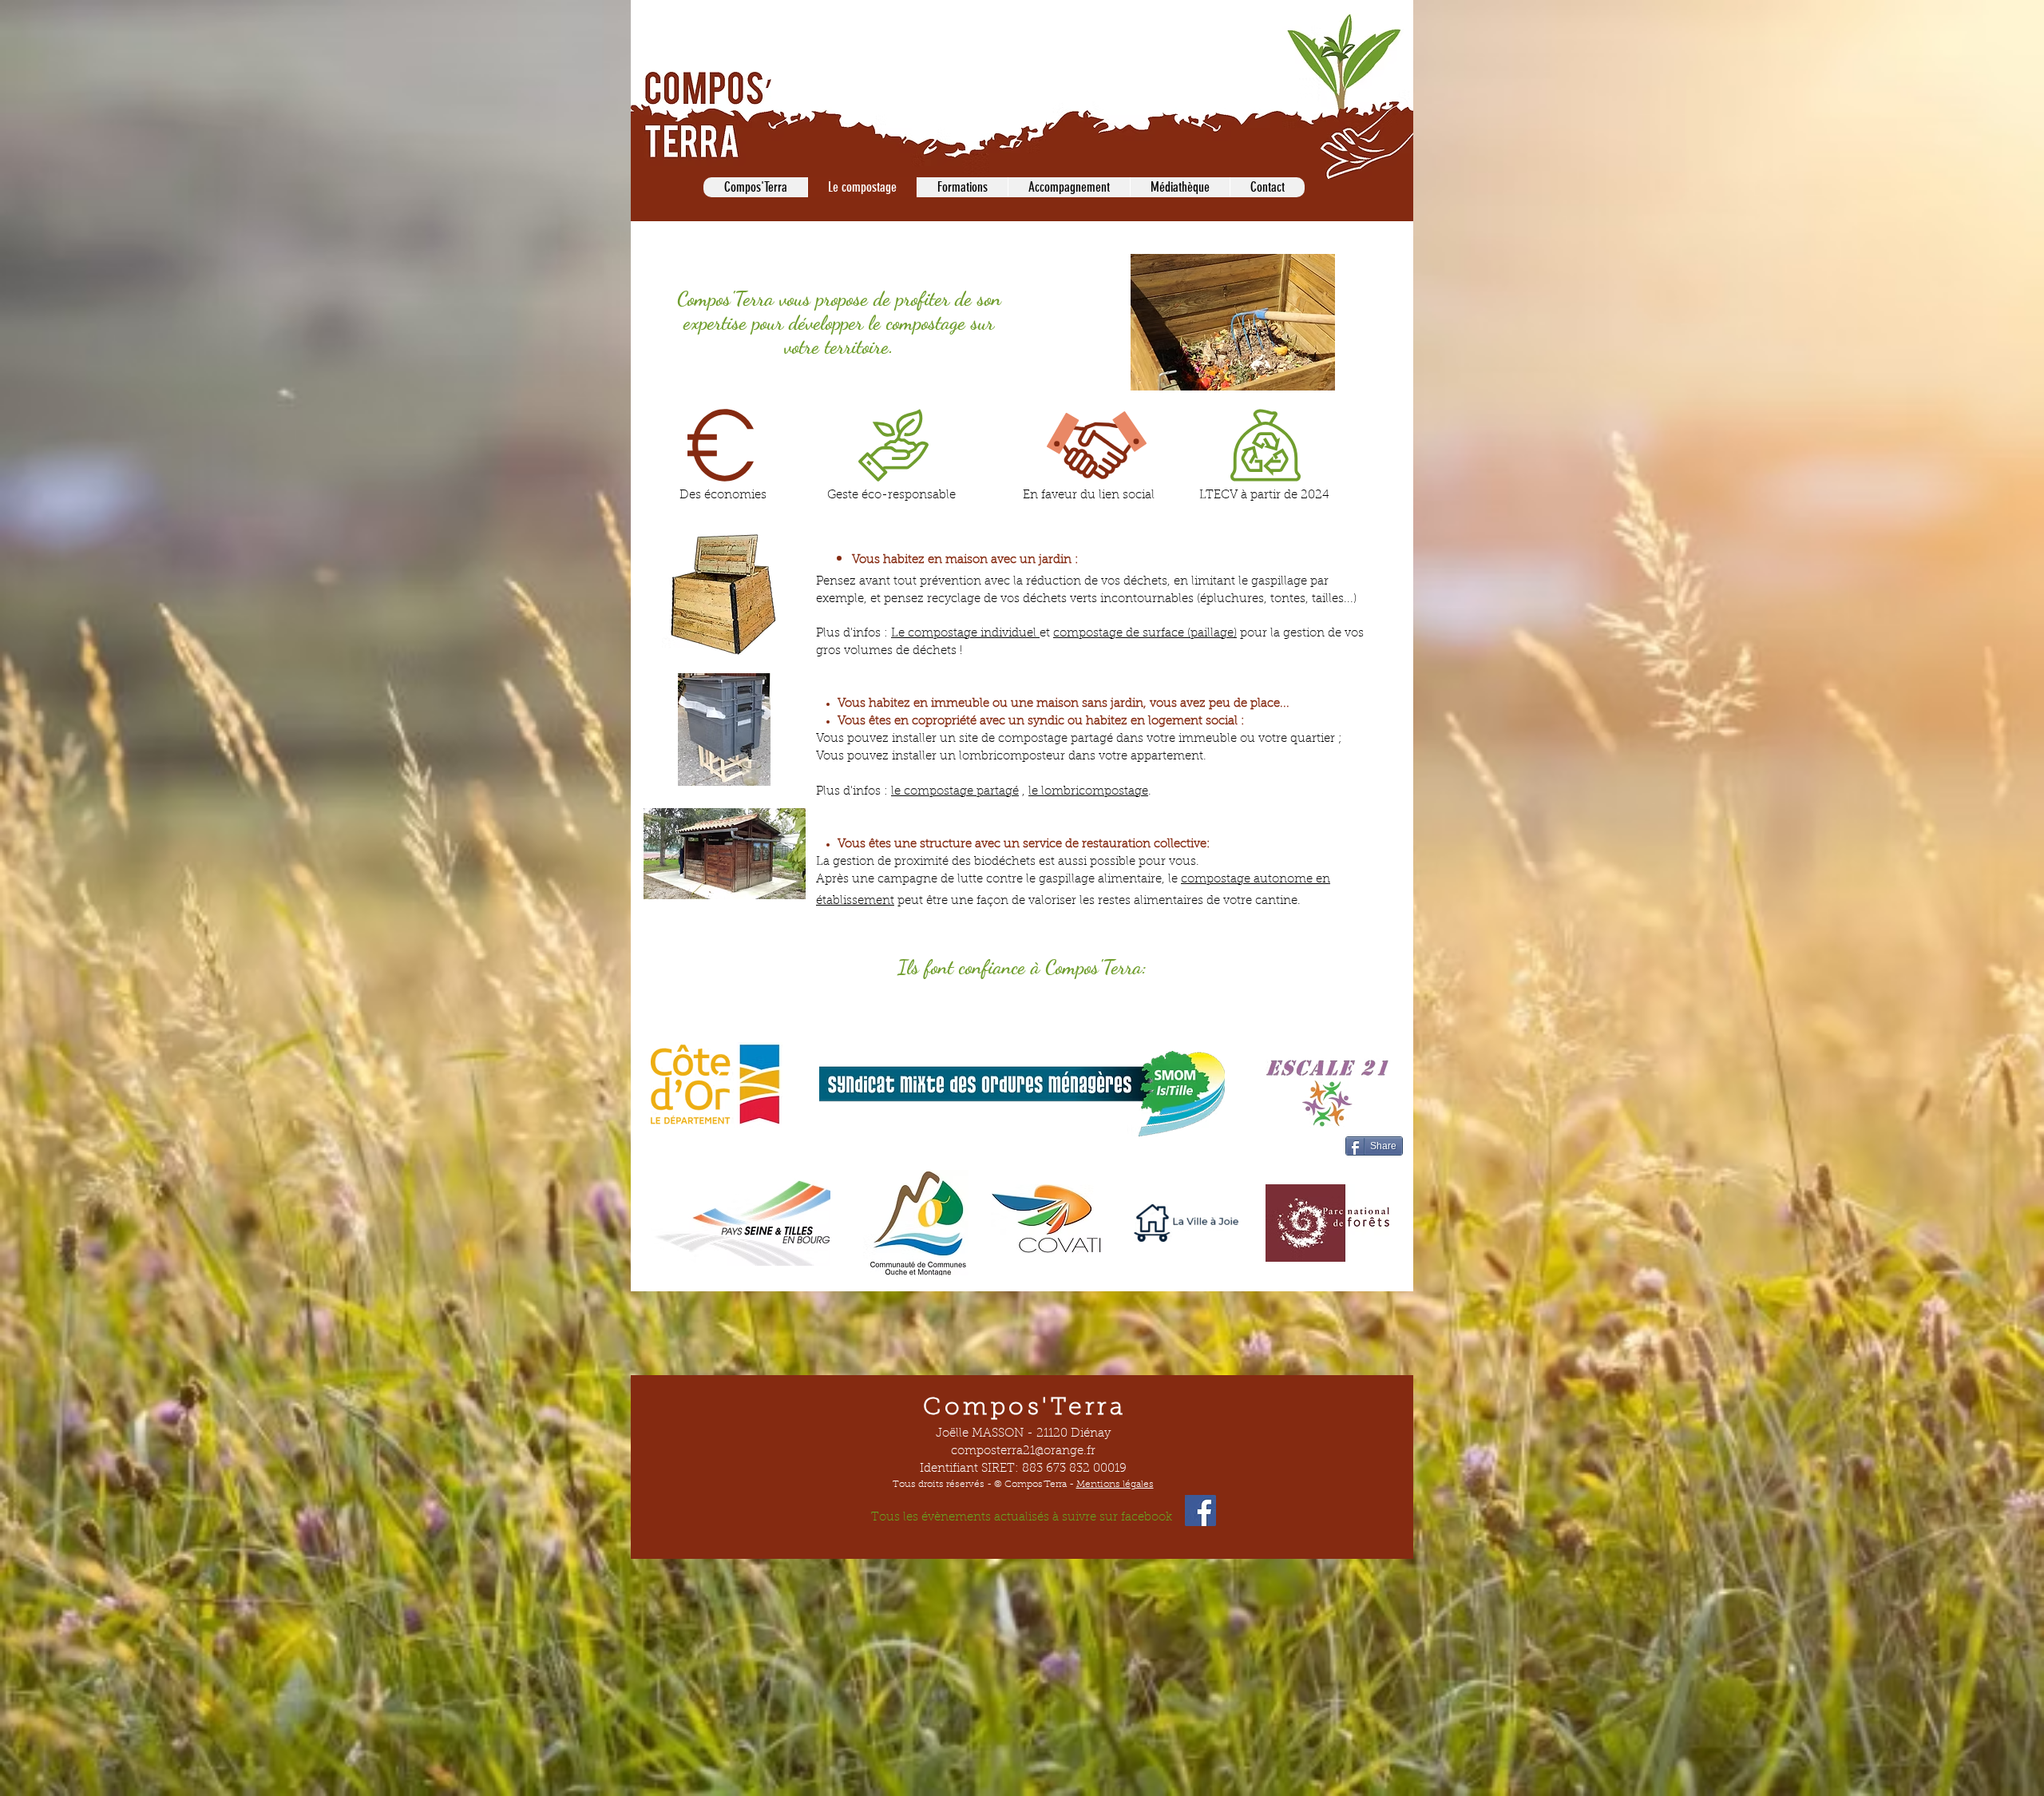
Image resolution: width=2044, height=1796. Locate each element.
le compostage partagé (955, 792)
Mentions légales (1115, 1485)
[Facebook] (1200, 1511)
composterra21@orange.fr (1023, 1451)
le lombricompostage (1088, 792)
